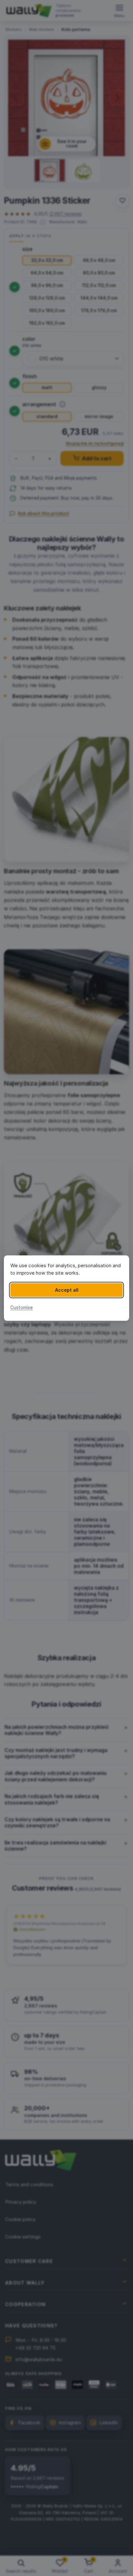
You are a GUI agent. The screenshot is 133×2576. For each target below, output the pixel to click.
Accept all (67, 1290)
